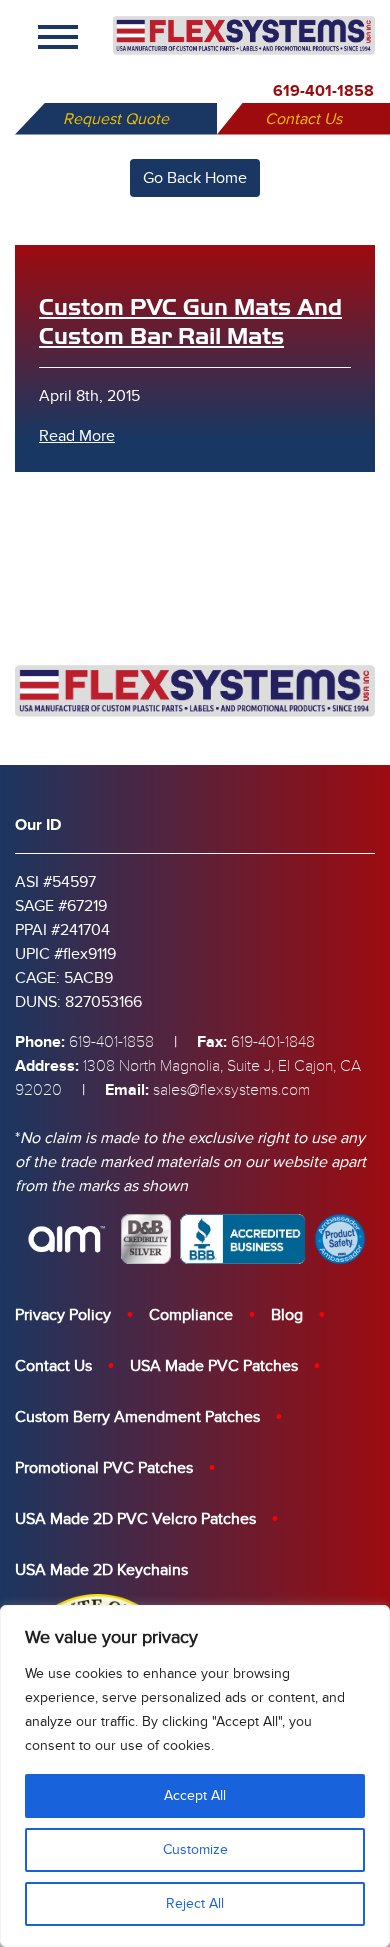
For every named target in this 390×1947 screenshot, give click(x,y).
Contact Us (303, 119)
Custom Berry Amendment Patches (137, 1417)
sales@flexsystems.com (231, 1090)
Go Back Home (195, 178)
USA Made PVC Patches (214, 1366)
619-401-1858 (323, 91)
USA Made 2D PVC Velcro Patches (135, 1519)
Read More (77, 436)
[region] (195, 1776)
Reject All (195, 1903)
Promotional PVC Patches (104, 1468)
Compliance (191, 1315)
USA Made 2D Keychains (101, 1570)
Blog (287, 1315)
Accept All (195, 1795)
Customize (195, 1849)
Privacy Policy (63, 1315)
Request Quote (116, 119)
